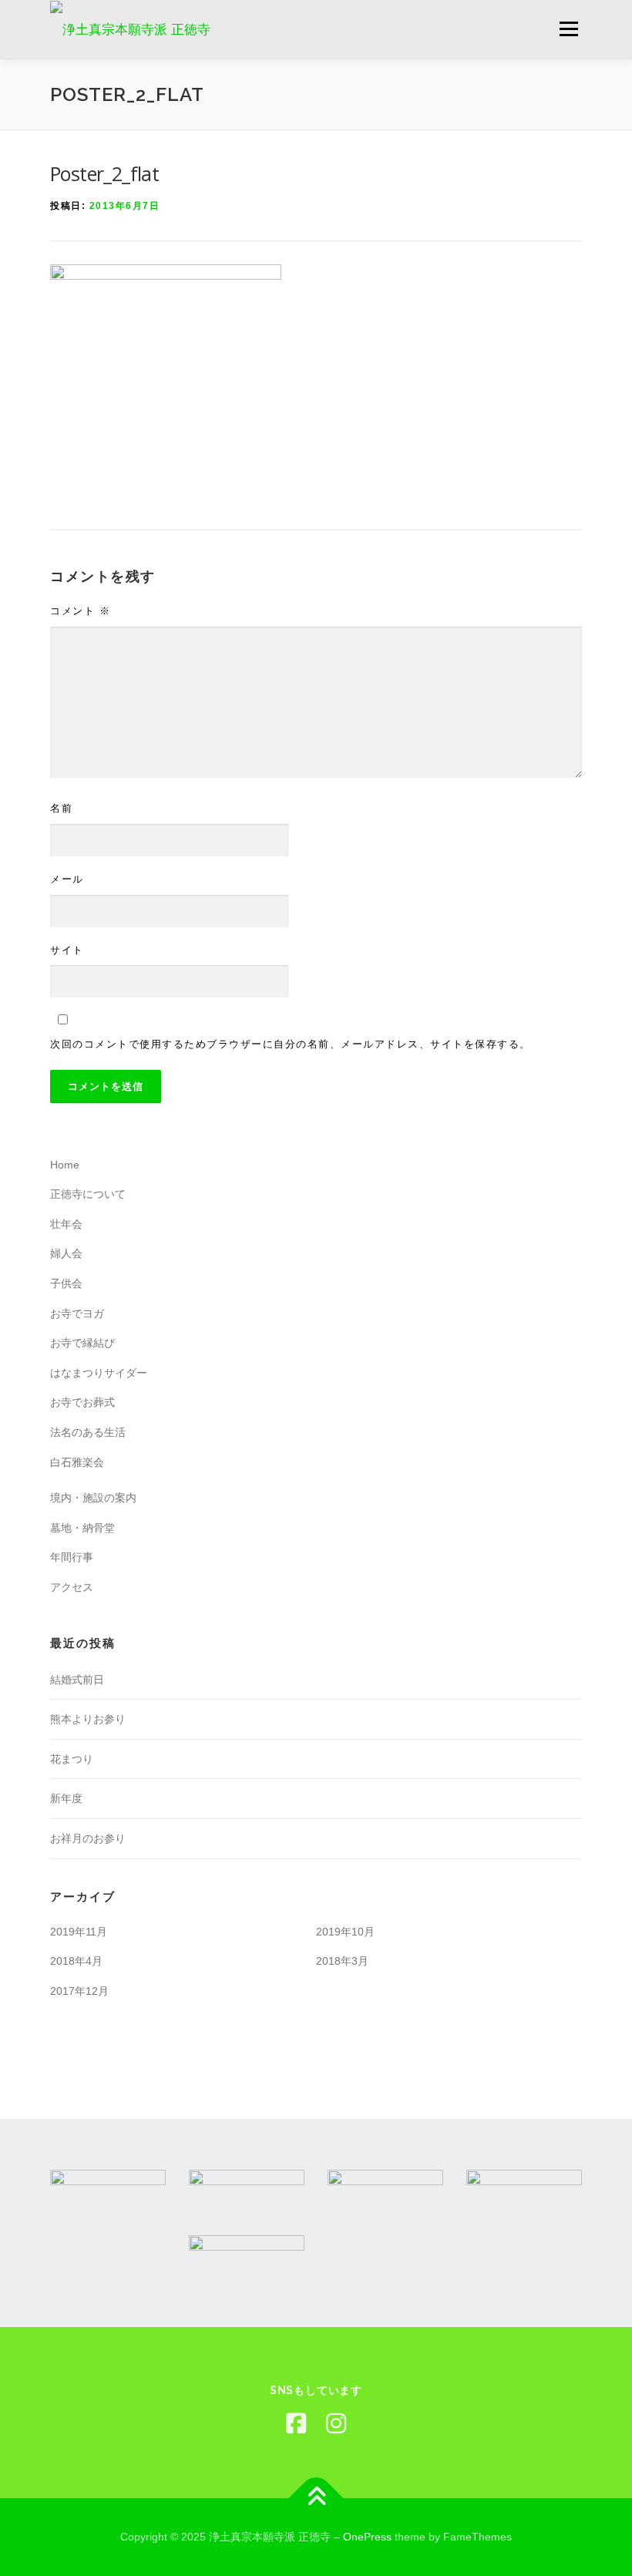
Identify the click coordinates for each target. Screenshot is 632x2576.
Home (65, 1165)
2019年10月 (345, 1932)
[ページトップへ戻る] (316, 2499)
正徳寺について (88, 1194)
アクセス (72, 1587)
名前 (61, 808)
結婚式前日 (77, 1680)
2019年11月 (79, 1932)
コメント (80, 611)
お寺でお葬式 (82, 1402)
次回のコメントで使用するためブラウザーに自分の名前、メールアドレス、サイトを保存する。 (291, 1044)
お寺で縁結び (82, 1343)
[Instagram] (336, 2424)
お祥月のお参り (88, 1838)
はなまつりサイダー (99, 1373)
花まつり (72, 1759)
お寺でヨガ (77, 1313)
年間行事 (72, 1557)
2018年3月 (342, 1961)
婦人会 (66, 1253)
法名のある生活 (88, 1432)
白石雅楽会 (77, 1462)
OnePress (367, 2537)
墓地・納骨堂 (82, 1528)
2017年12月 (79, 1991)
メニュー (568, 29)
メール (67, 879)
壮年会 (66, 1224)
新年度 (66, 1798)
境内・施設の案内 (93, 1498)
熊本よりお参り (88, 1719)
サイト (67, 950)
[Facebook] (296, 2424)
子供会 (66, 1283)
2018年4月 (76, 1961)
